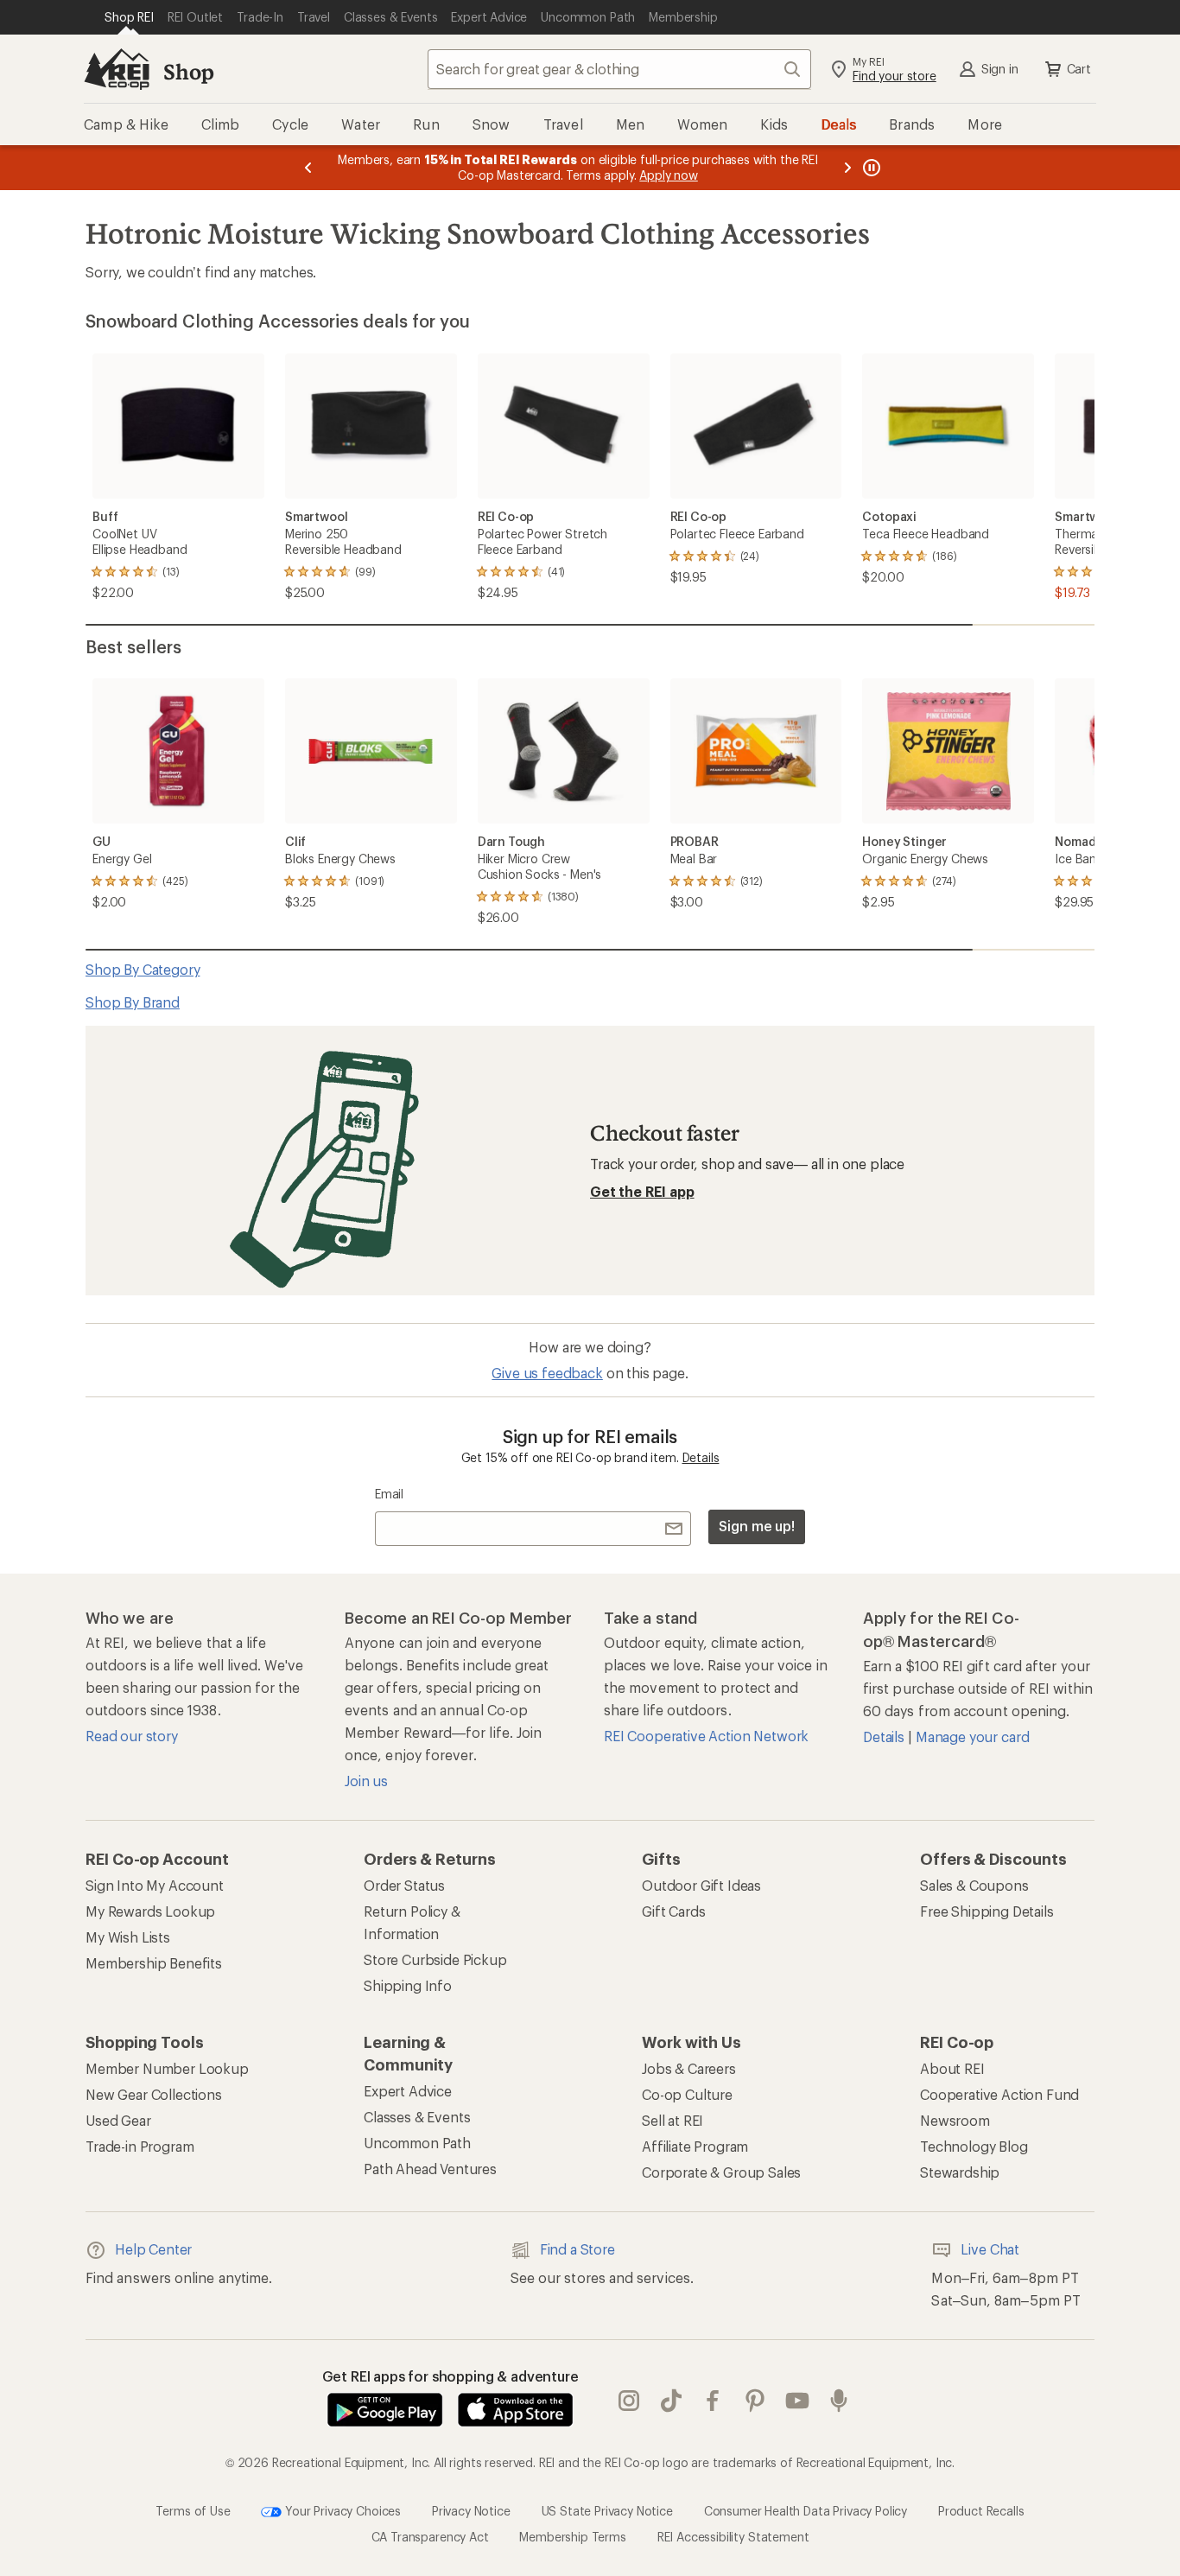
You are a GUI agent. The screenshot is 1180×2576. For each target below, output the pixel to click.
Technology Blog (974, 2146)
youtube (798, 2401)
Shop (188, 71)
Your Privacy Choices (341, 2510)
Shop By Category (143, 969)
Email (389, 1494)
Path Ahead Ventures (430, 2169)
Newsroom (955, 2120)
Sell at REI (672, 2120)
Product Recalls (981, 2510)
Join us (366, 1781)
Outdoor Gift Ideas (701, 1885)
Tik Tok (672, 2401)
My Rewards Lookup (150, 1911)
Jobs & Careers (689, 2068)
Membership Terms (572, 2537)
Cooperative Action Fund (999, 2094)
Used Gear (118, 2120)
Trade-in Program (140, 2146)
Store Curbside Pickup (435, 1959)
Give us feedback (547, 1373)
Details (701, 1457)
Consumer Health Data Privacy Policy (806, 2510)
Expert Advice (408, 2091)
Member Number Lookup (167, 2068)
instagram (629, 2401)
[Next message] (847, 168)
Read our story (132, 1736)
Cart (1079, 69)
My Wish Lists (128, 1937)
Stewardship (960, 2172)
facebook (713, 2401)
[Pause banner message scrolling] (870, 168)
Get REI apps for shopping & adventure (450, 2376)
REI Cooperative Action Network (706, 1736)
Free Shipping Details (987, 1911)
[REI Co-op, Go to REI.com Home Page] (117, 69)
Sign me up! (757, 1526)
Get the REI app (642, 1191)
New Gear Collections (154, 2094)
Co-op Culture (687, 2094)
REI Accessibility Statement (733, 2537)
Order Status (404, 1885)
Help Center (153, 2249)
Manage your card (972, 1736)
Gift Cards (673, 1911)
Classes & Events (417, 2117)
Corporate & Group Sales (721, 2172)
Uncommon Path (417, 2143)
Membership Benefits (154, 1963)
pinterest (755, 2401)
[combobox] (619, 69)
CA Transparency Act (430, 2537)
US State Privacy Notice (607, 2510)
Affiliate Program (695, 2146)
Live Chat (990, 2249)
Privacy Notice (471, 2510)
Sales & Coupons (974, 1885)
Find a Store (577, 2249)
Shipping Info (408, 1985)
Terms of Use (193, 2510)
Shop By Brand (133, 1002)
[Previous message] (308, 168)
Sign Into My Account (155, 1885)
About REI (952, 2068)
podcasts (839, 2401)
